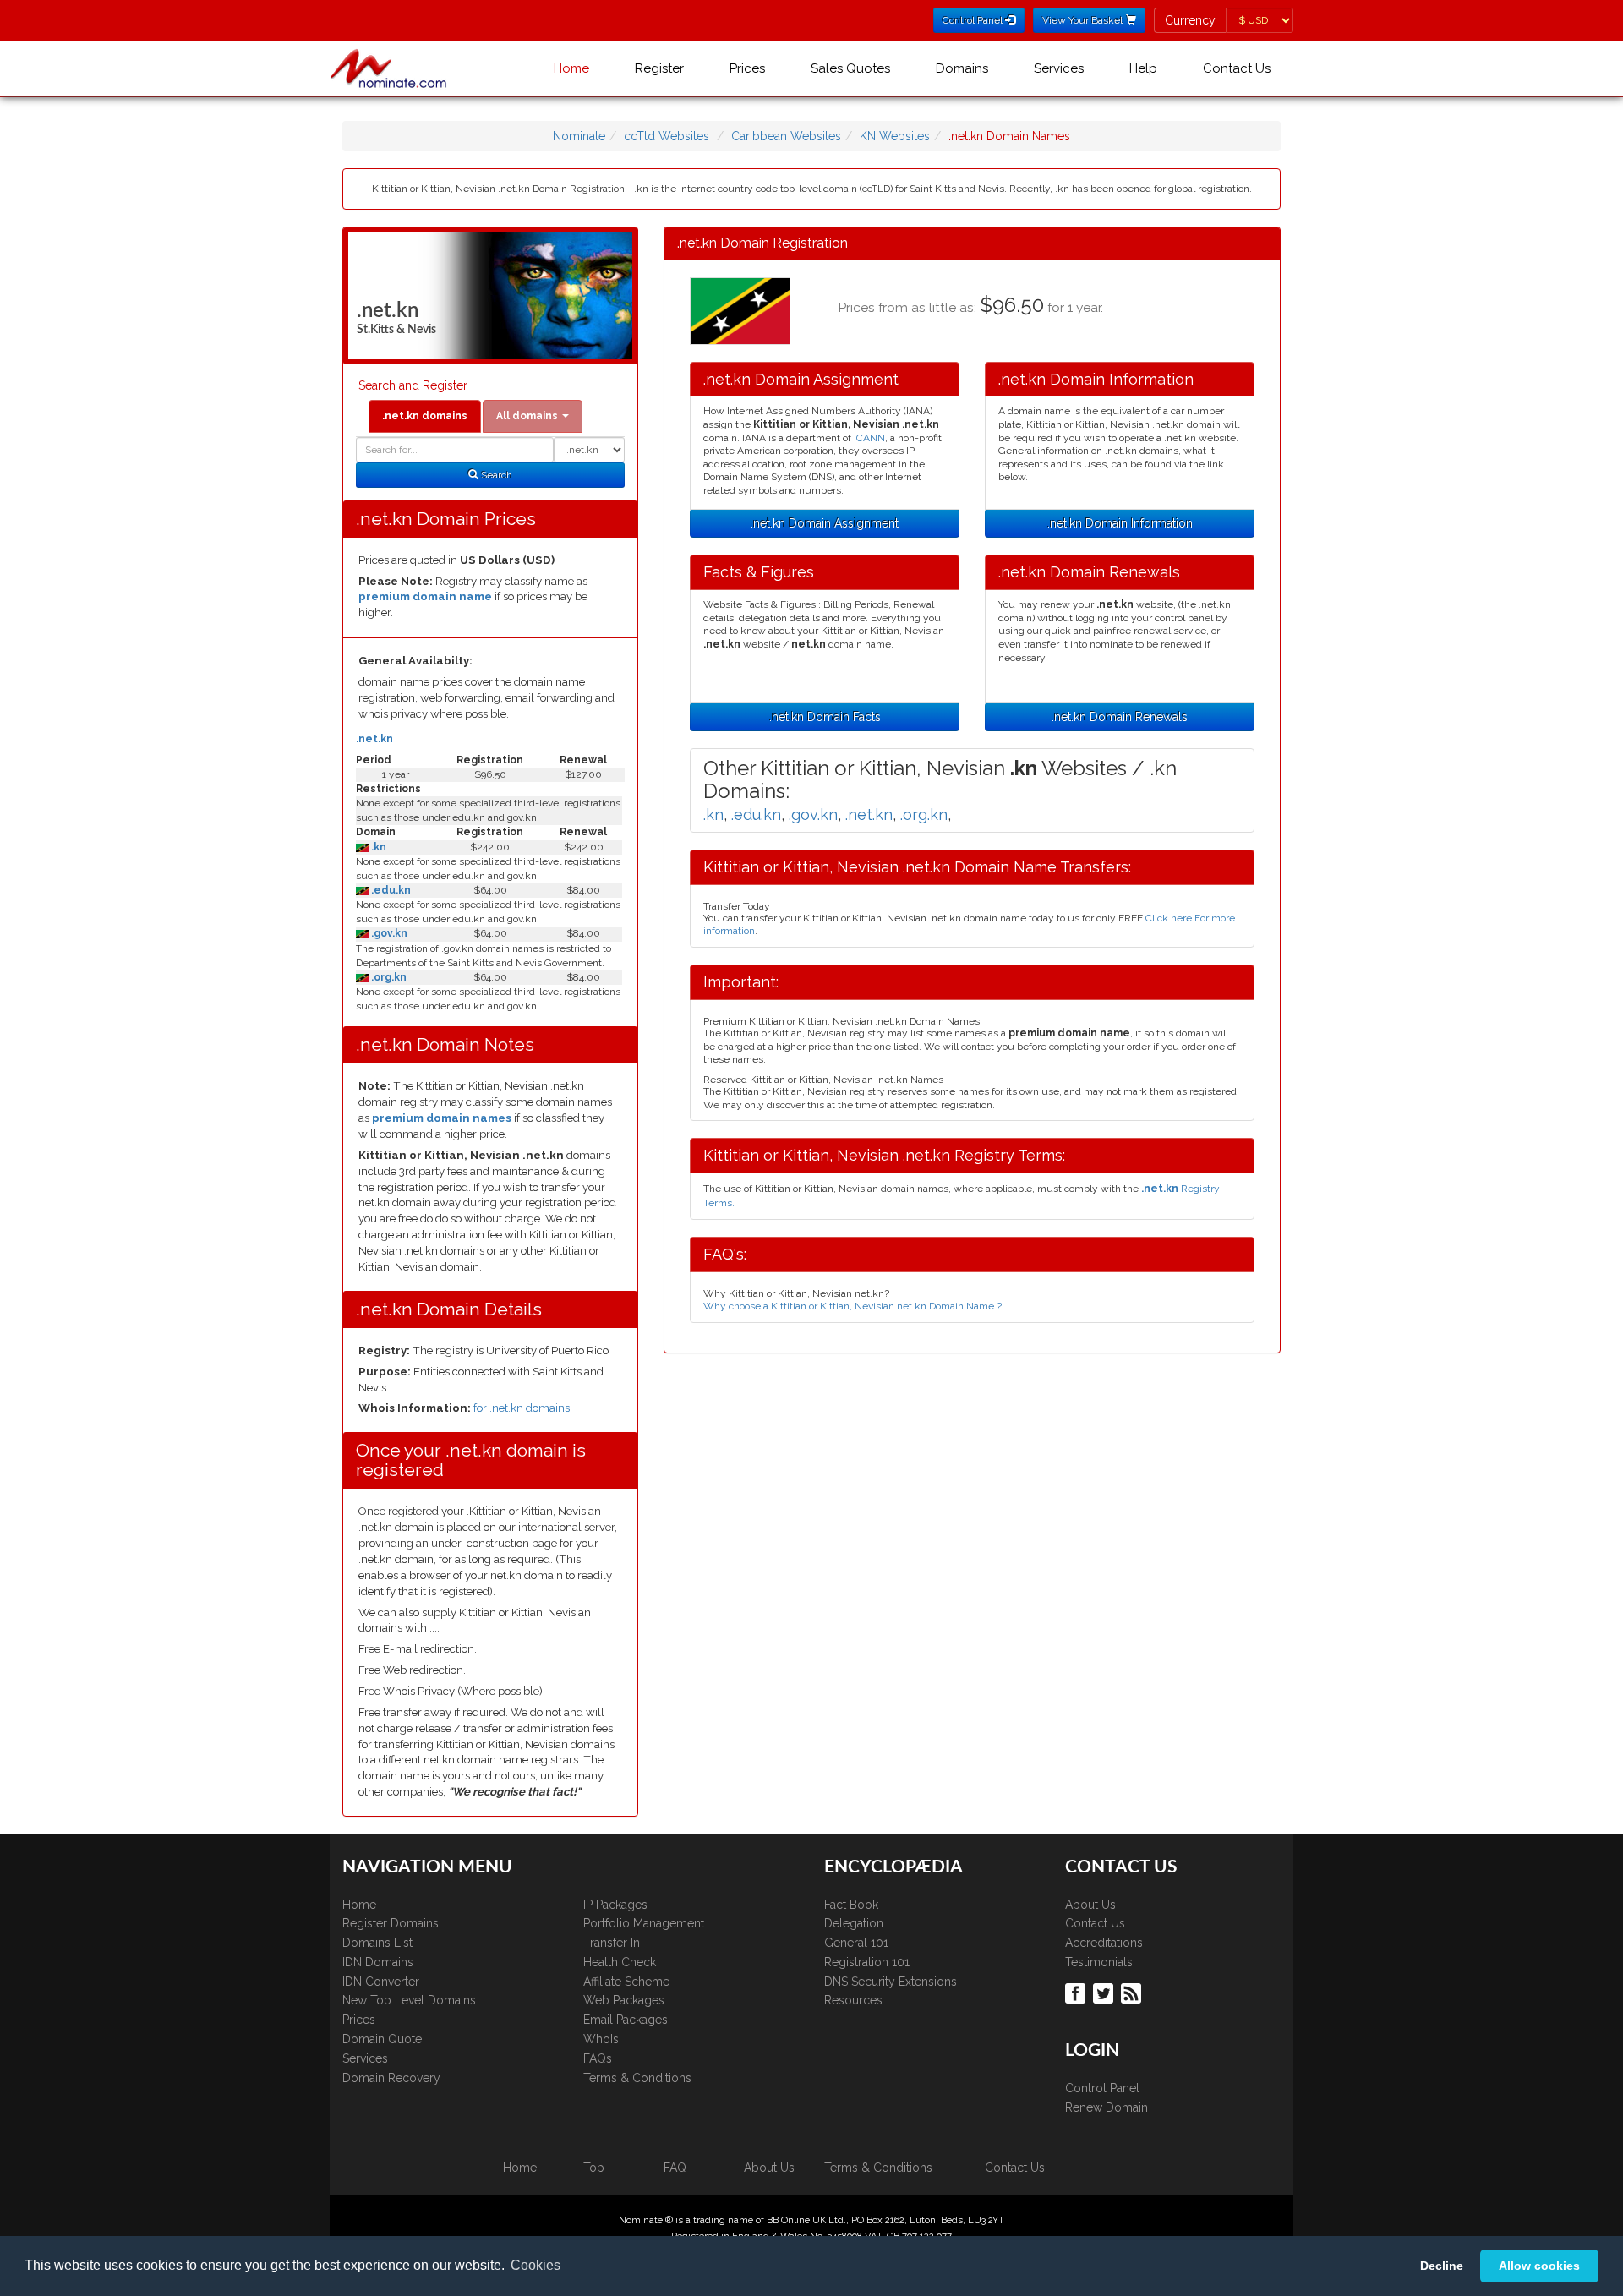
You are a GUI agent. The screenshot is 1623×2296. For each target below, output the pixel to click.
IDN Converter (381, 1982)
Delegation (854, 1923)
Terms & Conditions (637, 2078)
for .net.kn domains (522, 1408)
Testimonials (1099, 1962)
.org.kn (388, 977)
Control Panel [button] (974, 20)
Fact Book (851, 1905)
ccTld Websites (667, 136)
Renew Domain (1107, 2107)
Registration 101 (867, 1962)
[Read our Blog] (1133, 1993)
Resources (853, 2000)
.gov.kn (388, 933)
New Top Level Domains (409, 2000)
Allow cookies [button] (1539, 2266)
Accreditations (1104, 1943)
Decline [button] (1442, 2266)
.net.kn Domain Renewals (1120, 717)
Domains (962, 68)
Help (1143, 68)
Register (659, 68)
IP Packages (615, 1905)
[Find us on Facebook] (1077, 1993)
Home (571, 68)
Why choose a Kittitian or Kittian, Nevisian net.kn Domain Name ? (852, 1306)
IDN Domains (378, 1962)
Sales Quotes (850, 68)
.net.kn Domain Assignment (825, 523)
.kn (377, 847)
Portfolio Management (644, 1923)
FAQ (675, 2168)
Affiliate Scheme (626, 1982)
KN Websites (895, 136)
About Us (1090, 1905)
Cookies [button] (536, 2265)
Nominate (579, 136)
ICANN (869, 438)
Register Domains (391, 1923)
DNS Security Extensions (891, 1982)
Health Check (620, 1962)
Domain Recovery (391, 2078)
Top (594, 2168)
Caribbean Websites (786, 136)
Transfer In (612, 1943)
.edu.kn (390, 890)
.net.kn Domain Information (1120, 523)
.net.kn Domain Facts (825, 717)
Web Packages (624, 2000)
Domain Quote (382, 2039)
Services (1059, 68)
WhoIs (601, 2039)
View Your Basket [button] (1084, 20)
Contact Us (1237, 68)
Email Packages (626, 2020)
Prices (747, 68)
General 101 (856, 1943)
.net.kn (374, 739)
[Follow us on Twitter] (1105, 1993)
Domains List (377, 1943)
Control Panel (1102, 2088)
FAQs (598, 2058)
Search (495, 475)
